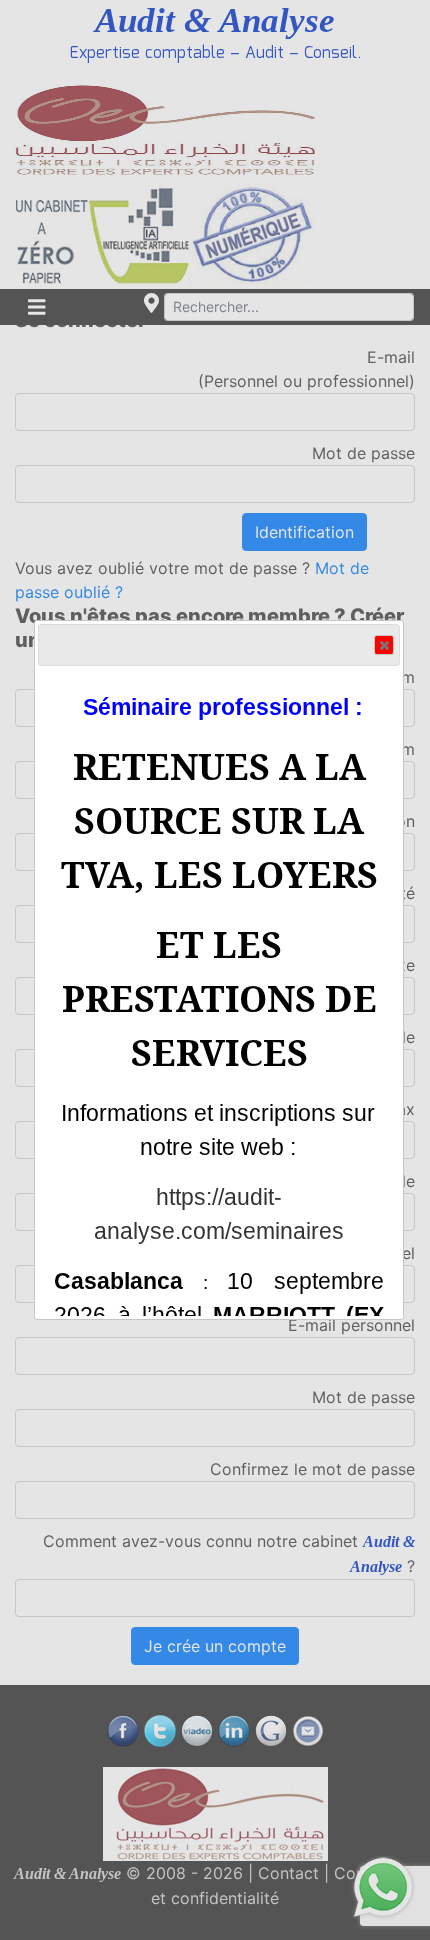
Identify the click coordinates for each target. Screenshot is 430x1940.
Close (384, 645)
